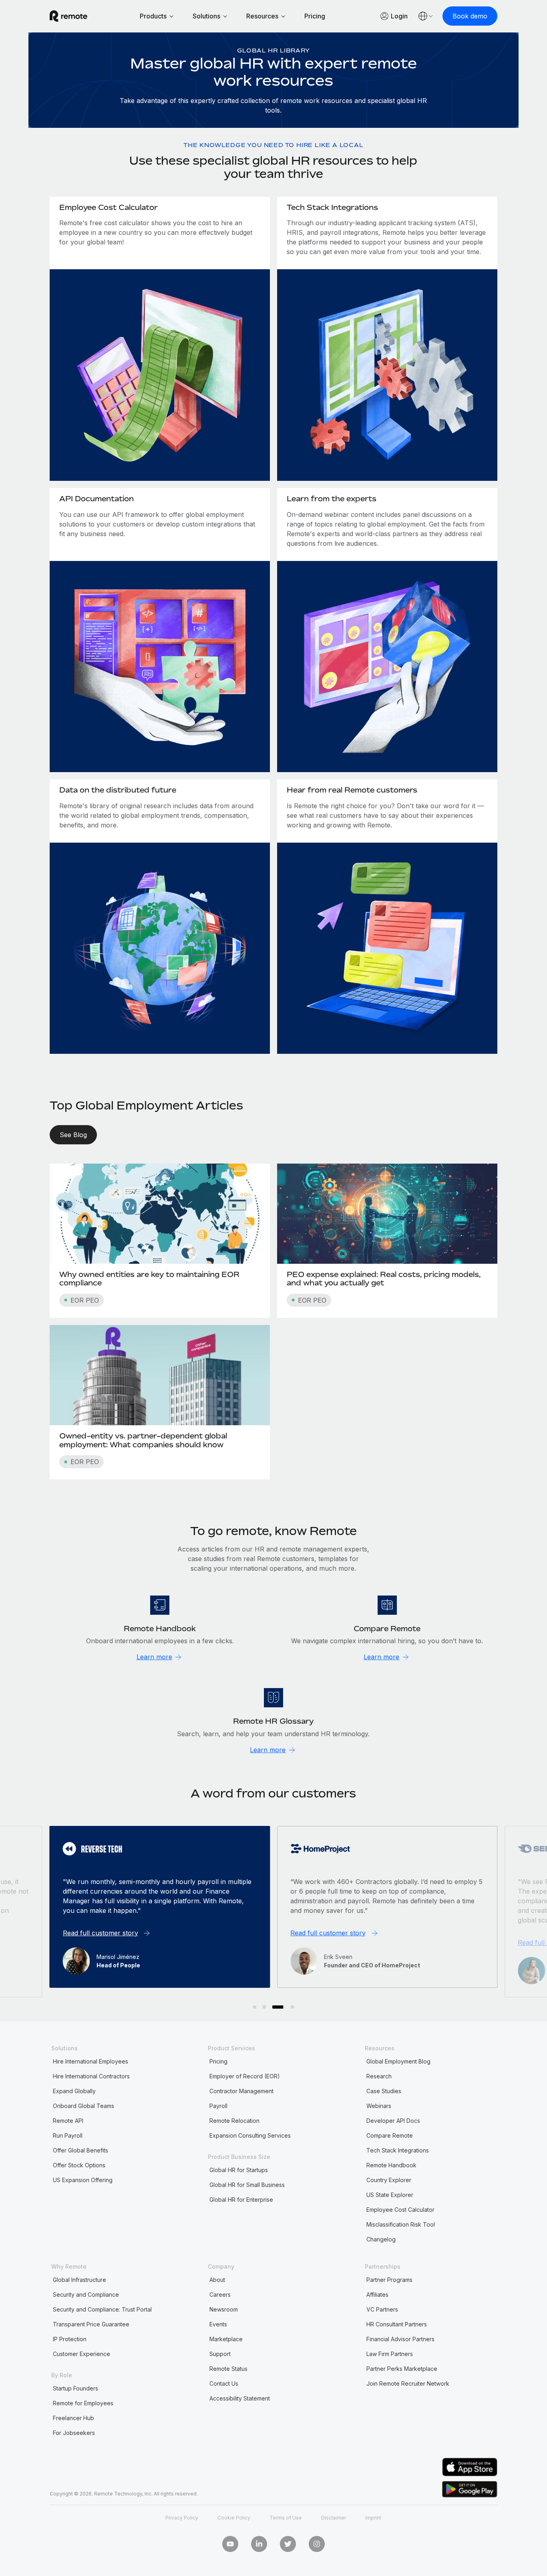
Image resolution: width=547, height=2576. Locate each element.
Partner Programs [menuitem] (389, 2280)
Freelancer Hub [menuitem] (73, 2418)
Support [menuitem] (220, 2354)
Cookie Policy (234, 2518)
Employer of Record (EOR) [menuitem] (245, 2076)
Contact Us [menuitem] (224, 2383)
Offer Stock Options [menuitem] (79, 2165)
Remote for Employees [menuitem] (83, 2403)
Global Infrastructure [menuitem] (79, 2280)
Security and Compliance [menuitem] (86, 2295)
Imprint (373, 2518)
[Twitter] (288, 2544)
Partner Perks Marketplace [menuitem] (402, 2369)
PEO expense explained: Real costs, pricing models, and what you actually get (384, 1279)
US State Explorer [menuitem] (390, 2195)
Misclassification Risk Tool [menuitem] (401, 2224)
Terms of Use (286, 2518)
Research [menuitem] (379, 2076)
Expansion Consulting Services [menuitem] (250, 2135)
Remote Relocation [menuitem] (234, 2121)
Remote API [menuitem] (68, 2121)
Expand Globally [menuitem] (74, 2091)
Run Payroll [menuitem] (68, 2135)
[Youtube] (230, 2544)
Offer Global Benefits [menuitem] (80, 2150)
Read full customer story (101, 1933)
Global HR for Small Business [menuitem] (247, 2185)
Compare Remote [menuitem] (390, 2135)
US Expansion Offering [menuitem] (83, 2180)
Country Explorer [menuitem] (389, 2180)
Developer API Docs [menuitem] (393, 2121)
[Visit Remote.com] (68, 16)
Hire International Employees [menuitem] (90, 2061)
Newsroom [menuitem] (224, 2309)
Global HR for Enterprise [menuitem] (241, 2200)
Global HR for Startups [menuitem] (239, 2170)
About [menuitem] (217, 2280)
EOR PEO (85, 1300)
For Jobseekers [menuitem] (74, 2433)
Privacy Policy (182, 2518)
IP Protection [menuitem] (70, 2339)
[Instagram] (317, 2544)
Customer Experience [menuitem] (81, 2354)
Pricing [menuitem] (218, 2061)
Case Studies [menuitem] (384, 2091)
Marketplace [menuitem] (226, 2339)
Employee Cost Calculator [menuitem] (400, 2210)
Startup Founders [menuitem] (75, 2388)
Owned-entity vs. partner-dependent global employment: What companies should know (143, 1440)
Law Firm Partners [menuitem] (390, 2354)
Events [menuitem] (218, 2324)
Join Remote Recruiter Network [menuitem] (408, 2383)
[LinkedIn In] (259, 2544)
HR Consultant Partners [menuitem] (397, 2324)
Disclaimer (334, 2518)
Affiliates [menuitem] (377, 2295)
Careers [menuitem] (220, 2295)
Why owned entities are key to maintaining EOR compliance (149, 1279)
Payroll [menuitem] (218, 2106)
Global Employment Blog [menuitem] (398, 2061)
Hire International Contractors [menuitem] (91, 2076)
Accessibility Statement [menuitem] (240, 2398)
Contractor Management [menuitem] (241, 2091)
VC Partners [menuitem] (382, 2309)
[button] (255, 2007)
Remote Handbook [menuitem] (391, 2165)
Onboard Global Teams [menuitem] (83, 2106)
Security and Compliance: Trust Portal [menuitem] (102, 2309)
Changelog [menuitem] (381, 2239)
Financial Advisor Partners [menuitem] (400, 2339)
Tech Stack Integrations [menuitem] (398, 2150)
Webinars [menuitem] (379, 2106)
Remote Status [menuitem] (228, 2369)
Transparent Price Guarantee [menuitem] (91, 2324)
